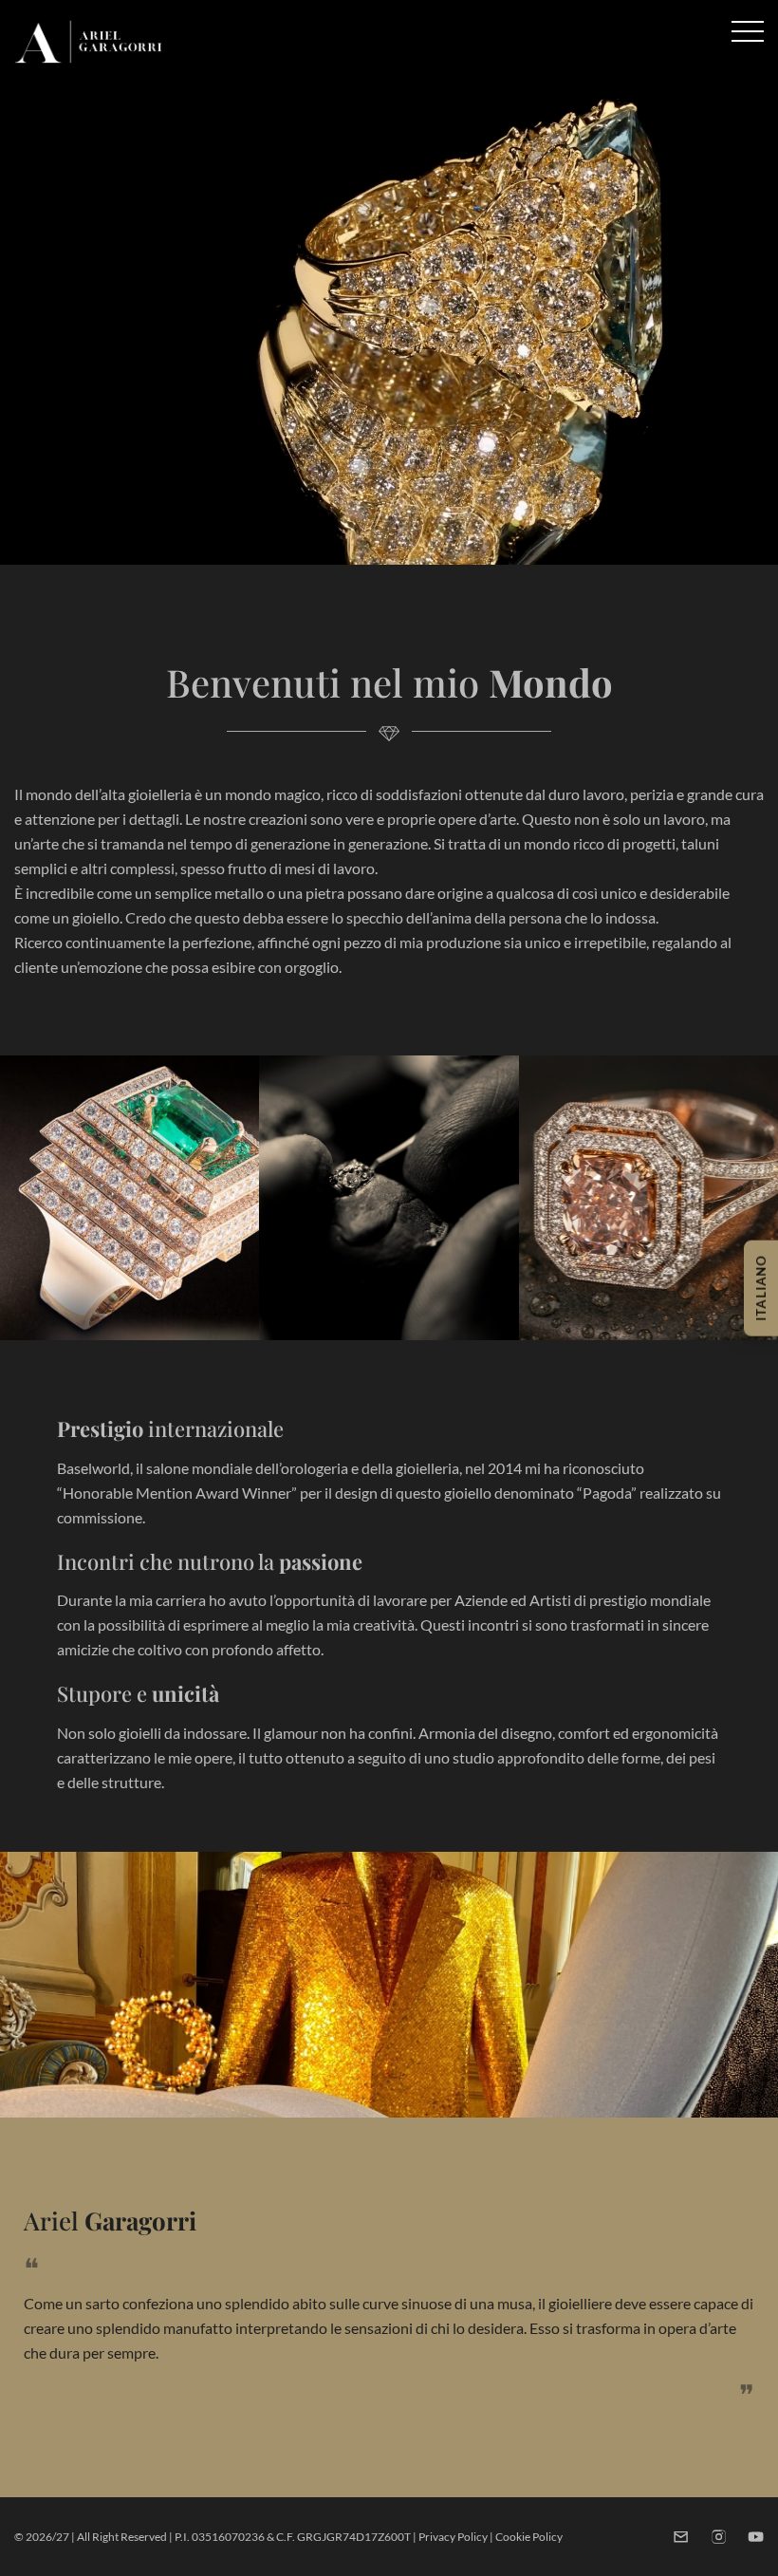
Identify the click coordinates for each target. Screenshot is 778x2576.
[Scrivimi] (681, 2537)
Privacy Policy (453, 2537)
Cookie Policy (529, 2537)
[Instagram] (719, 2537)
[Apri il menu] (748, 31)
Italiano (761, 1288)
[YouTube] (756, 2537)
